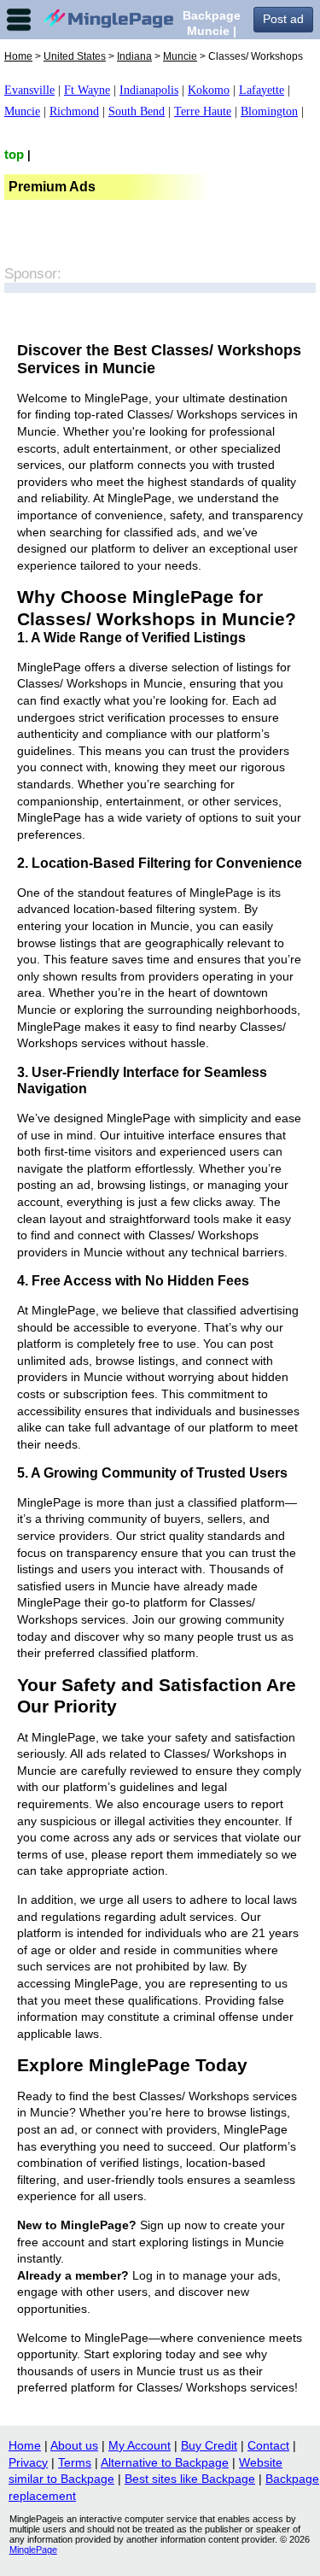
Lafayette (262, 90)
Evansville (29, 90)
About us (74, 2445)
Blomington (269, 111)
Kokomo (209, 90)
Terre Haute (203, 111)
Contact (268, 2445)
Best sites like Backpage (190, 2479)
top (14, 154)
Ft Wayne (87, 90)
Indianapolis (149, 90)
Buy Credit (209, 2445)
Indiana (134, 56)
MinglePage (33, 2550)
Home (18, 56)
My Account (140, 2445)
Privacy (28, 2462)
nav (19, 20)
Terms (75, 2462)
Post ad (283, 19)
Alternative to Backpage (165, 2462)
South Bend (137, 111)
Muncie (180, 56)
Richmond (74, 111)
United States (75, 56)
